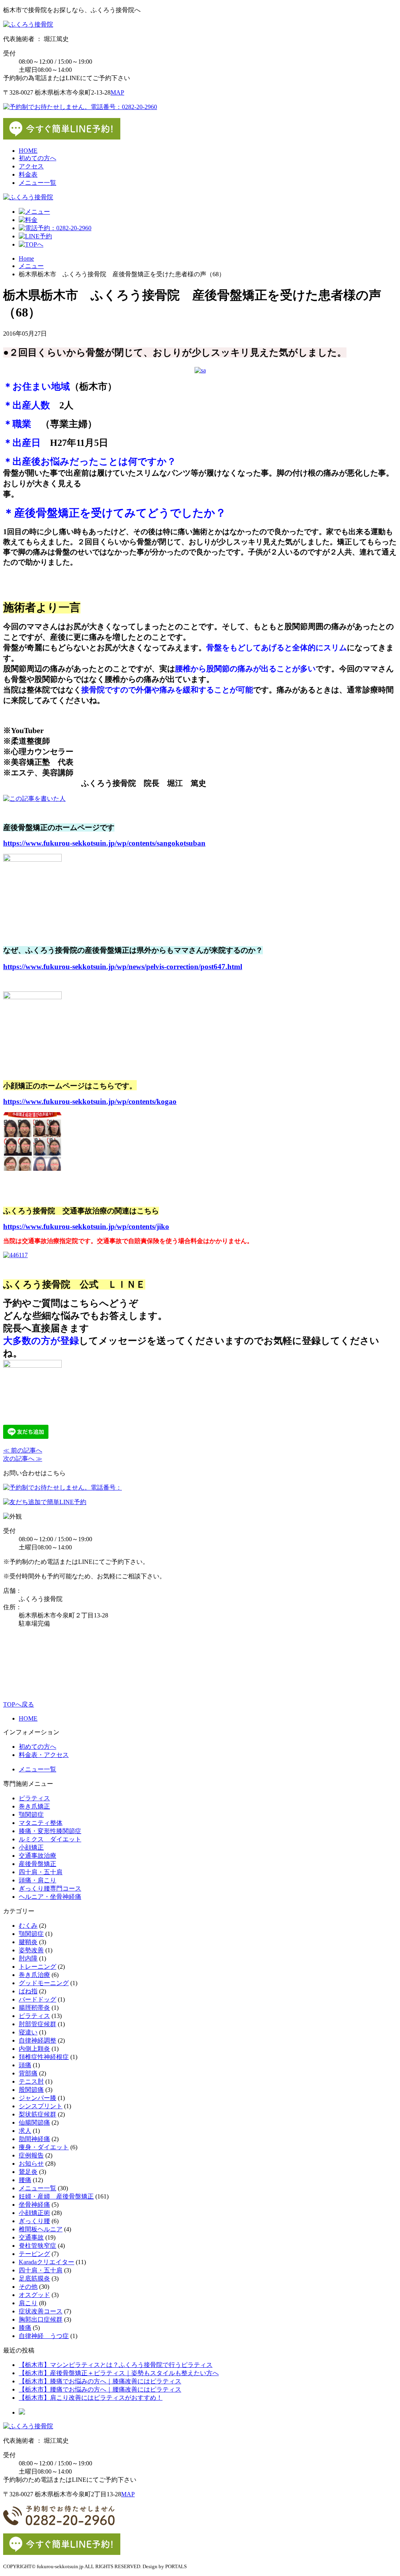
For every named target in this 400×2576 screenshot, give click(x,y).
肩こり (28, 2303)
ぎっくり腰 (34, 2221)
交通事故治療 (37, 1856)
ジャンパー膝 (37, 2098)
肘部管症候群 (37, 2024)
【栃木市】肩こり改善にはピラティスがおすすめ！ (91, 2398)
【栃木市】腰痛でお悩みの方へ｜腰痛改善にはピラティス (100, 2389)
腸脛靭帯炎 (34, 2008)
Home (26, 258)
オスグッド (34, 2295)
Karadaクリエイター (46, 2262)
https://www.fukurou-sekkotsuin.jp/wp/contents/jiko (86, 1226)
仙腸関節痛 (34, 2123)
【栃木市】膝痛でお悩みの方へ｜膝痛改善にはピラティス (100, 2381)
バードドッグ (37, 1999)
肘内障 (28, 1958)
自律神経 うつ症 (44, 2336)
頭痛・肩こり (37, 1880)
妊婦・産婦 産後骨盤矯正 (56, 2196)
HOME (28, 151)
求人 (25, 2131)
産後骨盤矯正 (37, 1864)
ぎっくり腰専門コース (50, 1888)
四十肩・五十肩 (41, 1872)
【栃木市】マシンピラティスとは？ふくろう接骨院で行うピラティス (116, 2365)
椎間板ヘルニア (41, 2229)
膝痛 (25, 2328)
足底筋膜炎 (34, 2278)
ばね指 (28, 1991)
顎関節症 (31, 1815)
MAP (117, 92)
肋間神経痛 (34, 2139)
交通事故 (31, 2237)
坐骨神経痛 (34, 2205)
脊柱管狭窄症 (37, 2246)
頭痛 (25, 2065)
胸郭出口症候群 (41, 2319)
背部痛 (28, 2073)
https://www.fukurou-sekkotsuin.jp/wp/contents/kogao (90, 1101)
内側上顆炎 (34, 2049)
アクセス (31, 166)
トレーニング (37, 1967)
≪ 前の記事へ (23, 1450)
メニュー (31, 266)
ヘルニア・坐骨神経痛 (50, 1897)
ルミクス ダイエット (50, 1839)
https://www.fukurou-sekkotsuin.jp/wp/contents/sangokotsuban (104, 843)
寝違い (28, 2032)
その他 (28, 2287)
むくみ (28, 1926)
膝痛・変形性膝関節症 (50, 1831)
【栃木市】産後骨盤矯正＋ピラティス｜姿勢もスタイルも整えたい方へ (119, 2373)
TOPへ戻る (19, 1704)
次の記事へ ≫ (23, 1459)
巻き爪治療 (34, 1975)
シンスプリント (41, 2106)
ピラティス (34, 1798)
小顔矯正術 (34, 2213)
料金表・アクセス (44, 1755)
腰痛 (25, 2180)
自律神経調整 (37, 2040)
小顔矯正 (31, 1847)
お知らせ (31, 2164)
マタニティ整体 (41, 1823)
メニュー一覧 (37, 183)
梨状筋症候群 (37, 2114)
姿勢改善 (31, 1950)
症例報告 (31, 2155)
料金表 (28, 174)
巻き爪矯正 (34, 1806)
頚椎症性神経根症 (44, 2057)
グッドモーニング (44, 1983)
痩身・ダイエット (44, 2147)
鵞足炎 (28, 2172)
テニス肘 (31, 2081)
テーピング (34, 2254)
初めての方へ (37, 158)
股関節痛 (31, 2090)
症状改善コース (41, 2311)
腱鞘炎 (28, 1942)
